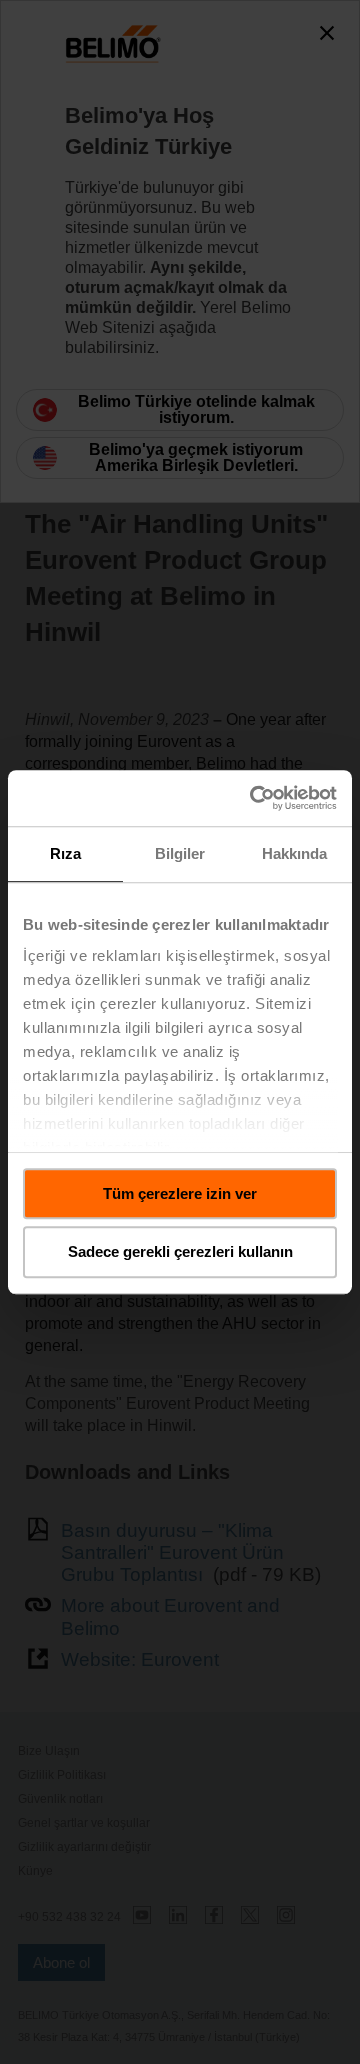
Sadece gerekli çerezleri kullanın (180, 1252)
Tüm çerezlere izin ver (180, 1193)
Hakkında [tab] (295, 853)
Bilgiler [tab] (180, 853)
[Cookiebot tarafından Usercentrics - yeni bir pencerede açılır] (254, 798)
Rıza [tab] (65, 853)
